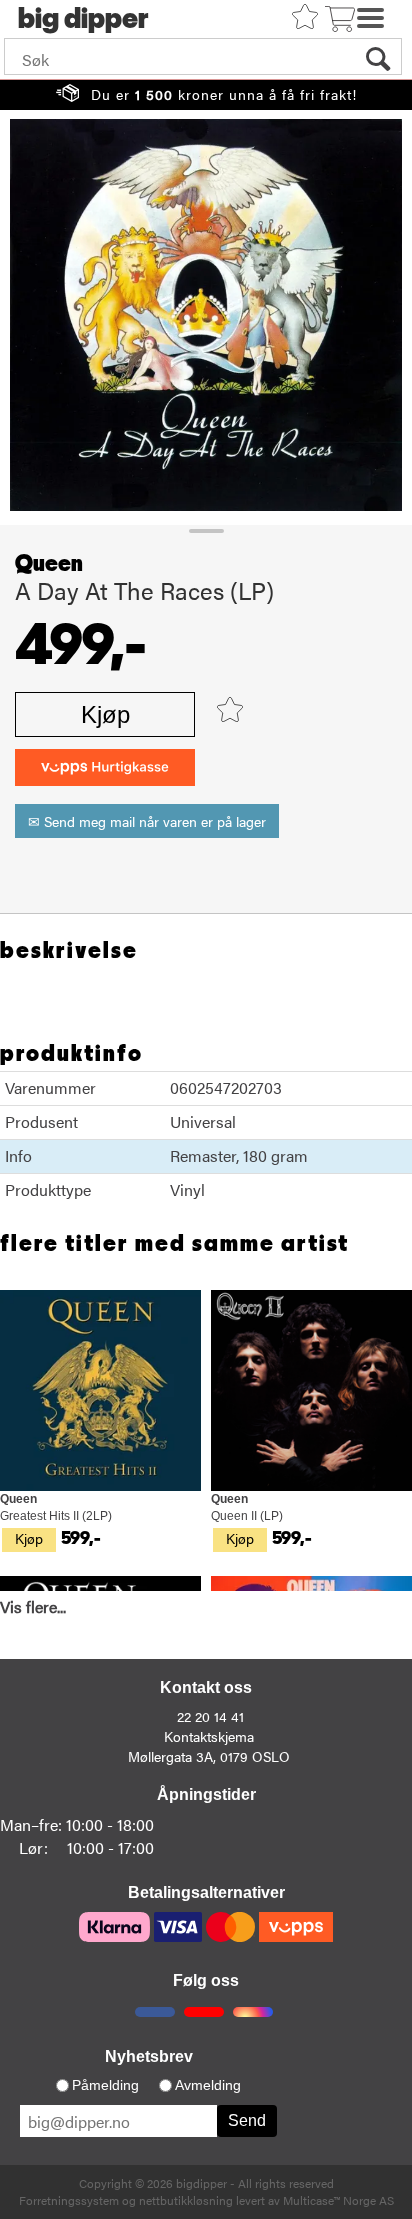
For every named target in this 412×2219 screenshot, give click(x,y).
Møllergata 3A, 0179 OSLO (209, 1756)
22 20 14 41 (210, 1716)
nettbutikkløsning (186, 2200)
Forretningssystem (69, 2200)
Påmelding (105, 2085)
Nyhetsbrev (149, 2056)
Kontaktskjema (209, 1736)
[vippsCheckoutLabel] (105, 767)
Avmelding (208, 2085)
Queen (49, 564)
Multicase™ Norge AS (338, 2200)
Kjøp (105, 714)
